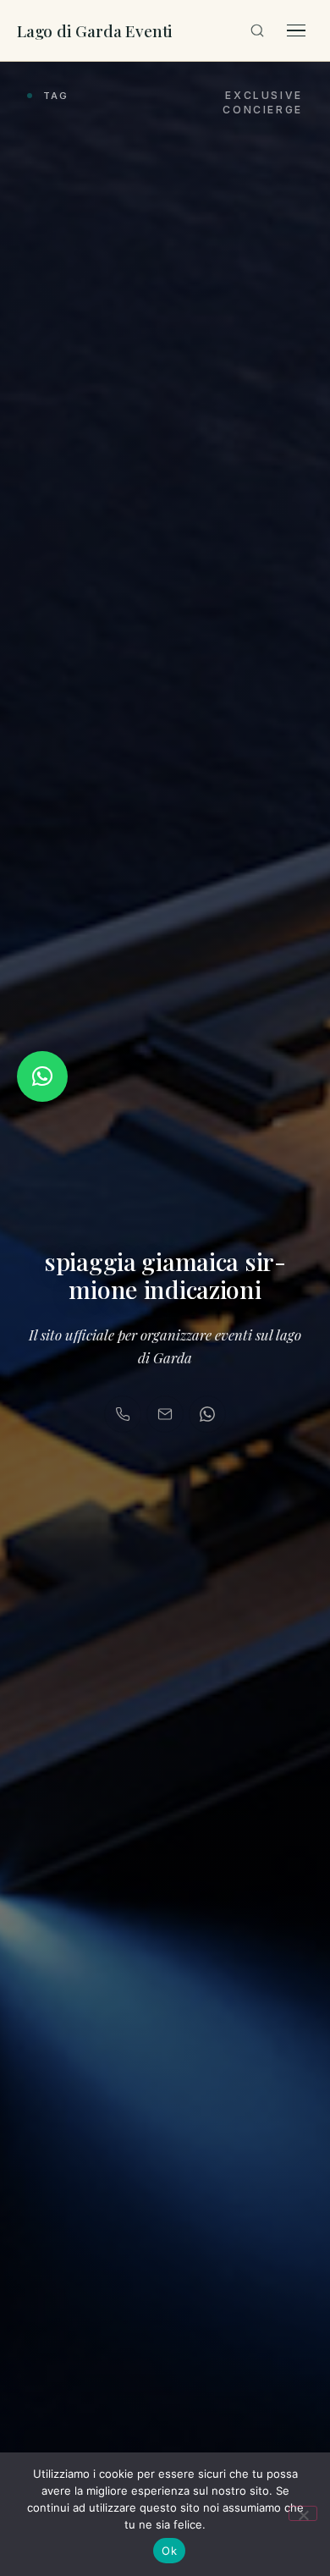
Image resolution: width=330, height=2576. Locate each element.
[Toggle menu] (296, 30)
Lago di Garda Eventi (95, 30)
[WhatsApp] (207, 1414)
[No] (303, 2513)
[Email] (165, 1414)
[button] (42, 1076)
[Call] (123, 1414)
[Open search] (257, 30)
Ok (169, 2551)
